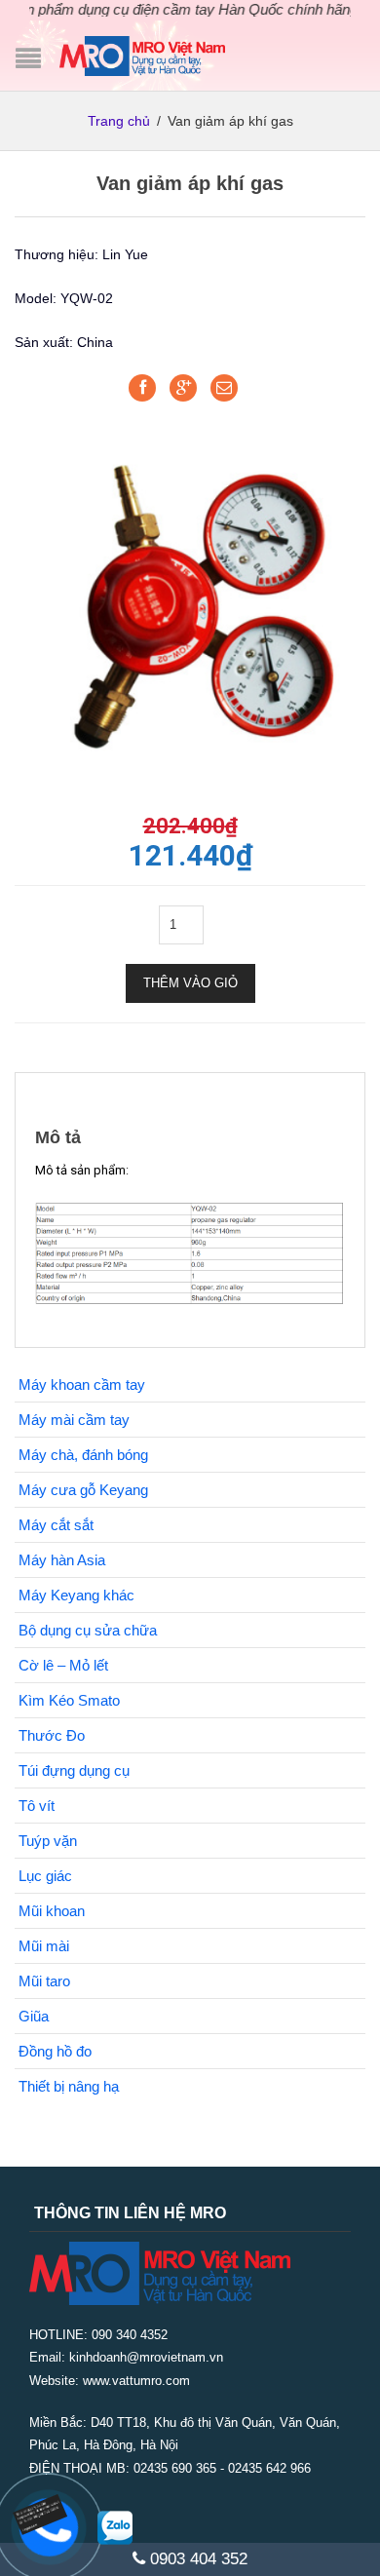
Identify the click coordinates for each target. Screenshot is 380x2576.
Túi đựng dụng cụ (74, 1770)
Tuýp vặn (48, 1841)
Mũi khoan (52, 1911)
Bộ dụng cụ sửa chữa (88, 1630)
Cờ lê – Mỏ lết (63, 1665)
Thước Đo (52, 1735)
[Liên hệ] (53, 2512)
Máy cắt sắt (56, 1525)
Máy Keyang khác (76, 1595)
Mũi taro (44, 1981)
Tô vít (37, 1806)
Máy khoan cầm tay (82, 1384)
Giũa (34, 2016)
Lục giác (45, 1876)
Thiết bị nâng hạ (69, 2086)
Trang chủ (119, 121)
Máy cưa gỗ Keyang (83, 1490)
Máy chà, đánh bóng (83, 1455)
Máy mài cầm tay (74, 1420)
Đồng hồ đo (55, 2051)
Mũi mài (44, 1946)
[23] (190, 598)
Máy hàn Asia (62, 1560)
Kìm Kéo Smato (69, 1700)
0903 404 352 (196, 2559)
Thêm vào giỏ (190, 983)
